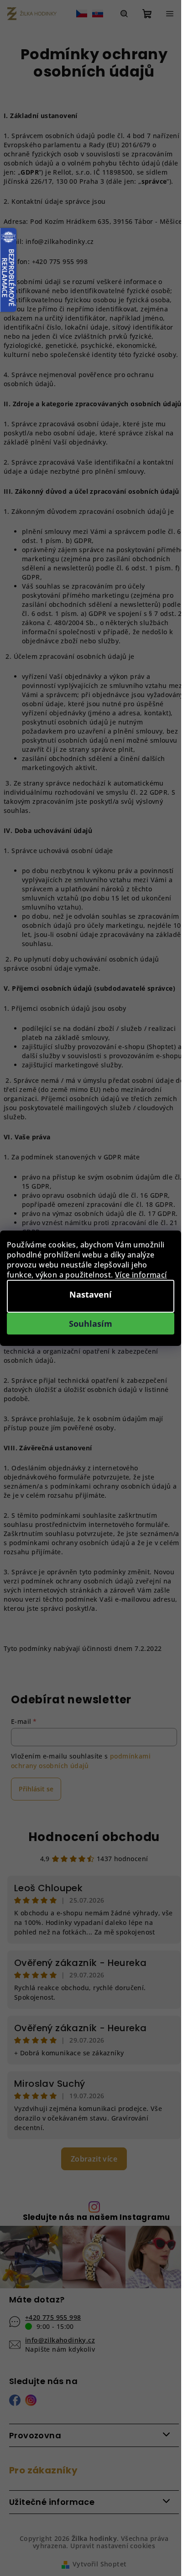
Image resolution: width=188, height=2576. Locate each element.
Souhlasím (91, 1324)
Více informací (141, 1275)
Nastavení (91, 1294)
